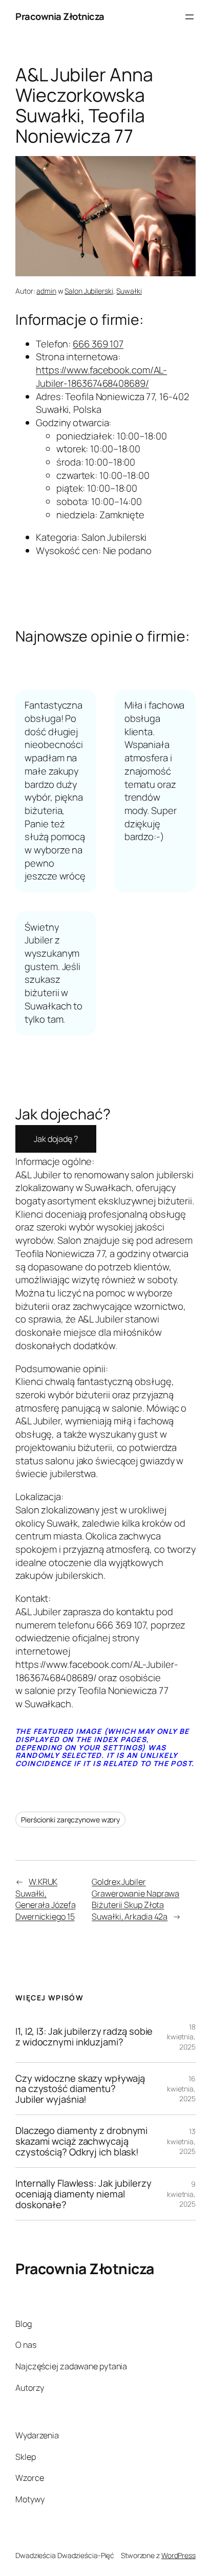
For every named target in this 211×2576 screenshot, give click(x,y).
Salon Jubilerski (89, 291)
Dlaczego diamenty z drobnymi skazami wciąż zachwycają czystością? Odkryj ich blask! (81, 2141)
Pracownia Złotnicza (60, 16)
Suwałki (129, 291)
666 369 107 (98, 344)
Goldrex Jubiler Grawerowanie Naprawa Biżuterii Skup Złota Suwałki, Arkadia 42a (135, 1899)
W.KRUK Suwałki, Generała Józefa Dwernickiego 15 (46, 1899)
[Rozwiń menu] (189, 17)
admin (46, 291)
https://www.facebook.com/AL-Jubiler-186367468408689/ (101, 377)
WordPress (178, 2555)
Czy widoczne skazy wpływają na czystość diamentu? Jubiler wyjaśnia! (80, 2089)
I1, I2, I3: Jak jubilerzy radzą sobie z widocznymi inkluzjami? (84, 2036)
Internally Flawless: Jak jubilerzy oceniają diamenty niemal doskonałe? (83, 2194)
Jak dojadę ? (56, 1139)
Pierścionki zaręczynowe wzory (70, 1820)
